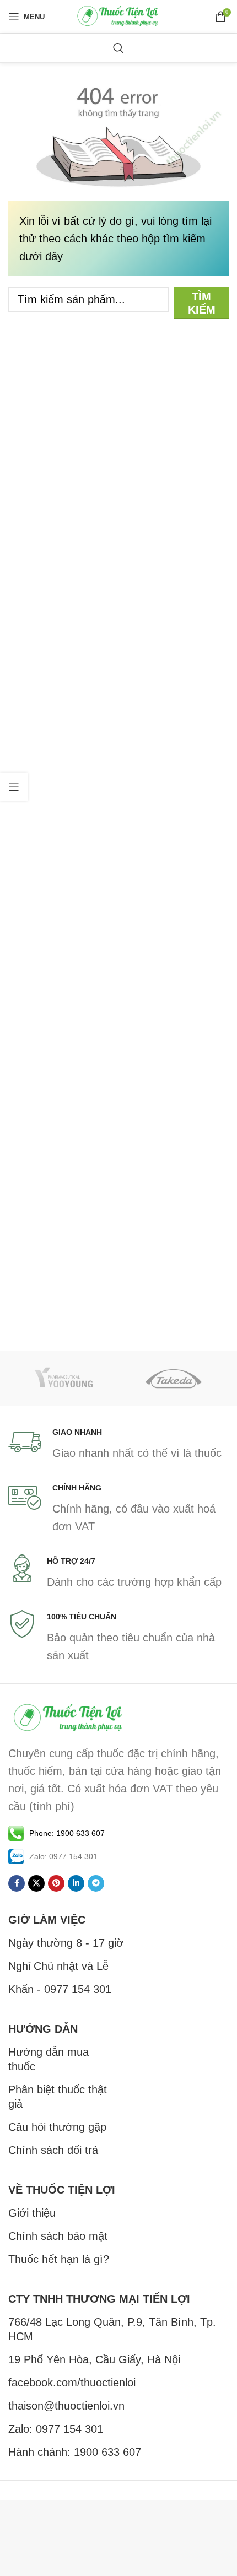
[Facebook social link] (17, 1883)
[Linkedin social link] (76, 1883)
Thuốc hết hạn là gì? (59, 2259)
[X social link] (36, 1883)
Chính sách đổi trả (53, 2150)
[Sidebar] (14, 787)
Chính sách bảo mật (58, 2236)
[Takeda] (174, 1379)
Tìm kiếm (202, 303)
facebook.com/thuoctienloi (72, 2383)
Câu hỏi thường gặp (57, 2127)
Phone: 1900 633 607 (67, 1833)
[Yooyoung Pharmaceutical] (63, 1379)
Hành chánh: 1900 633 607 (75, 2452)
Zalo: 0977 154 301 (56, 2429)
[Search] (118, 48)
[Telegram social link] (96, 1883)
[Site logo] (118, 15)
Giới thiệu (32, 2213)
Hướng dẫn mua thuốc (49, 2059)
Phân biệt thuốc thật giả (58, 2097)
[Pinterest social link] (56, 1883)
